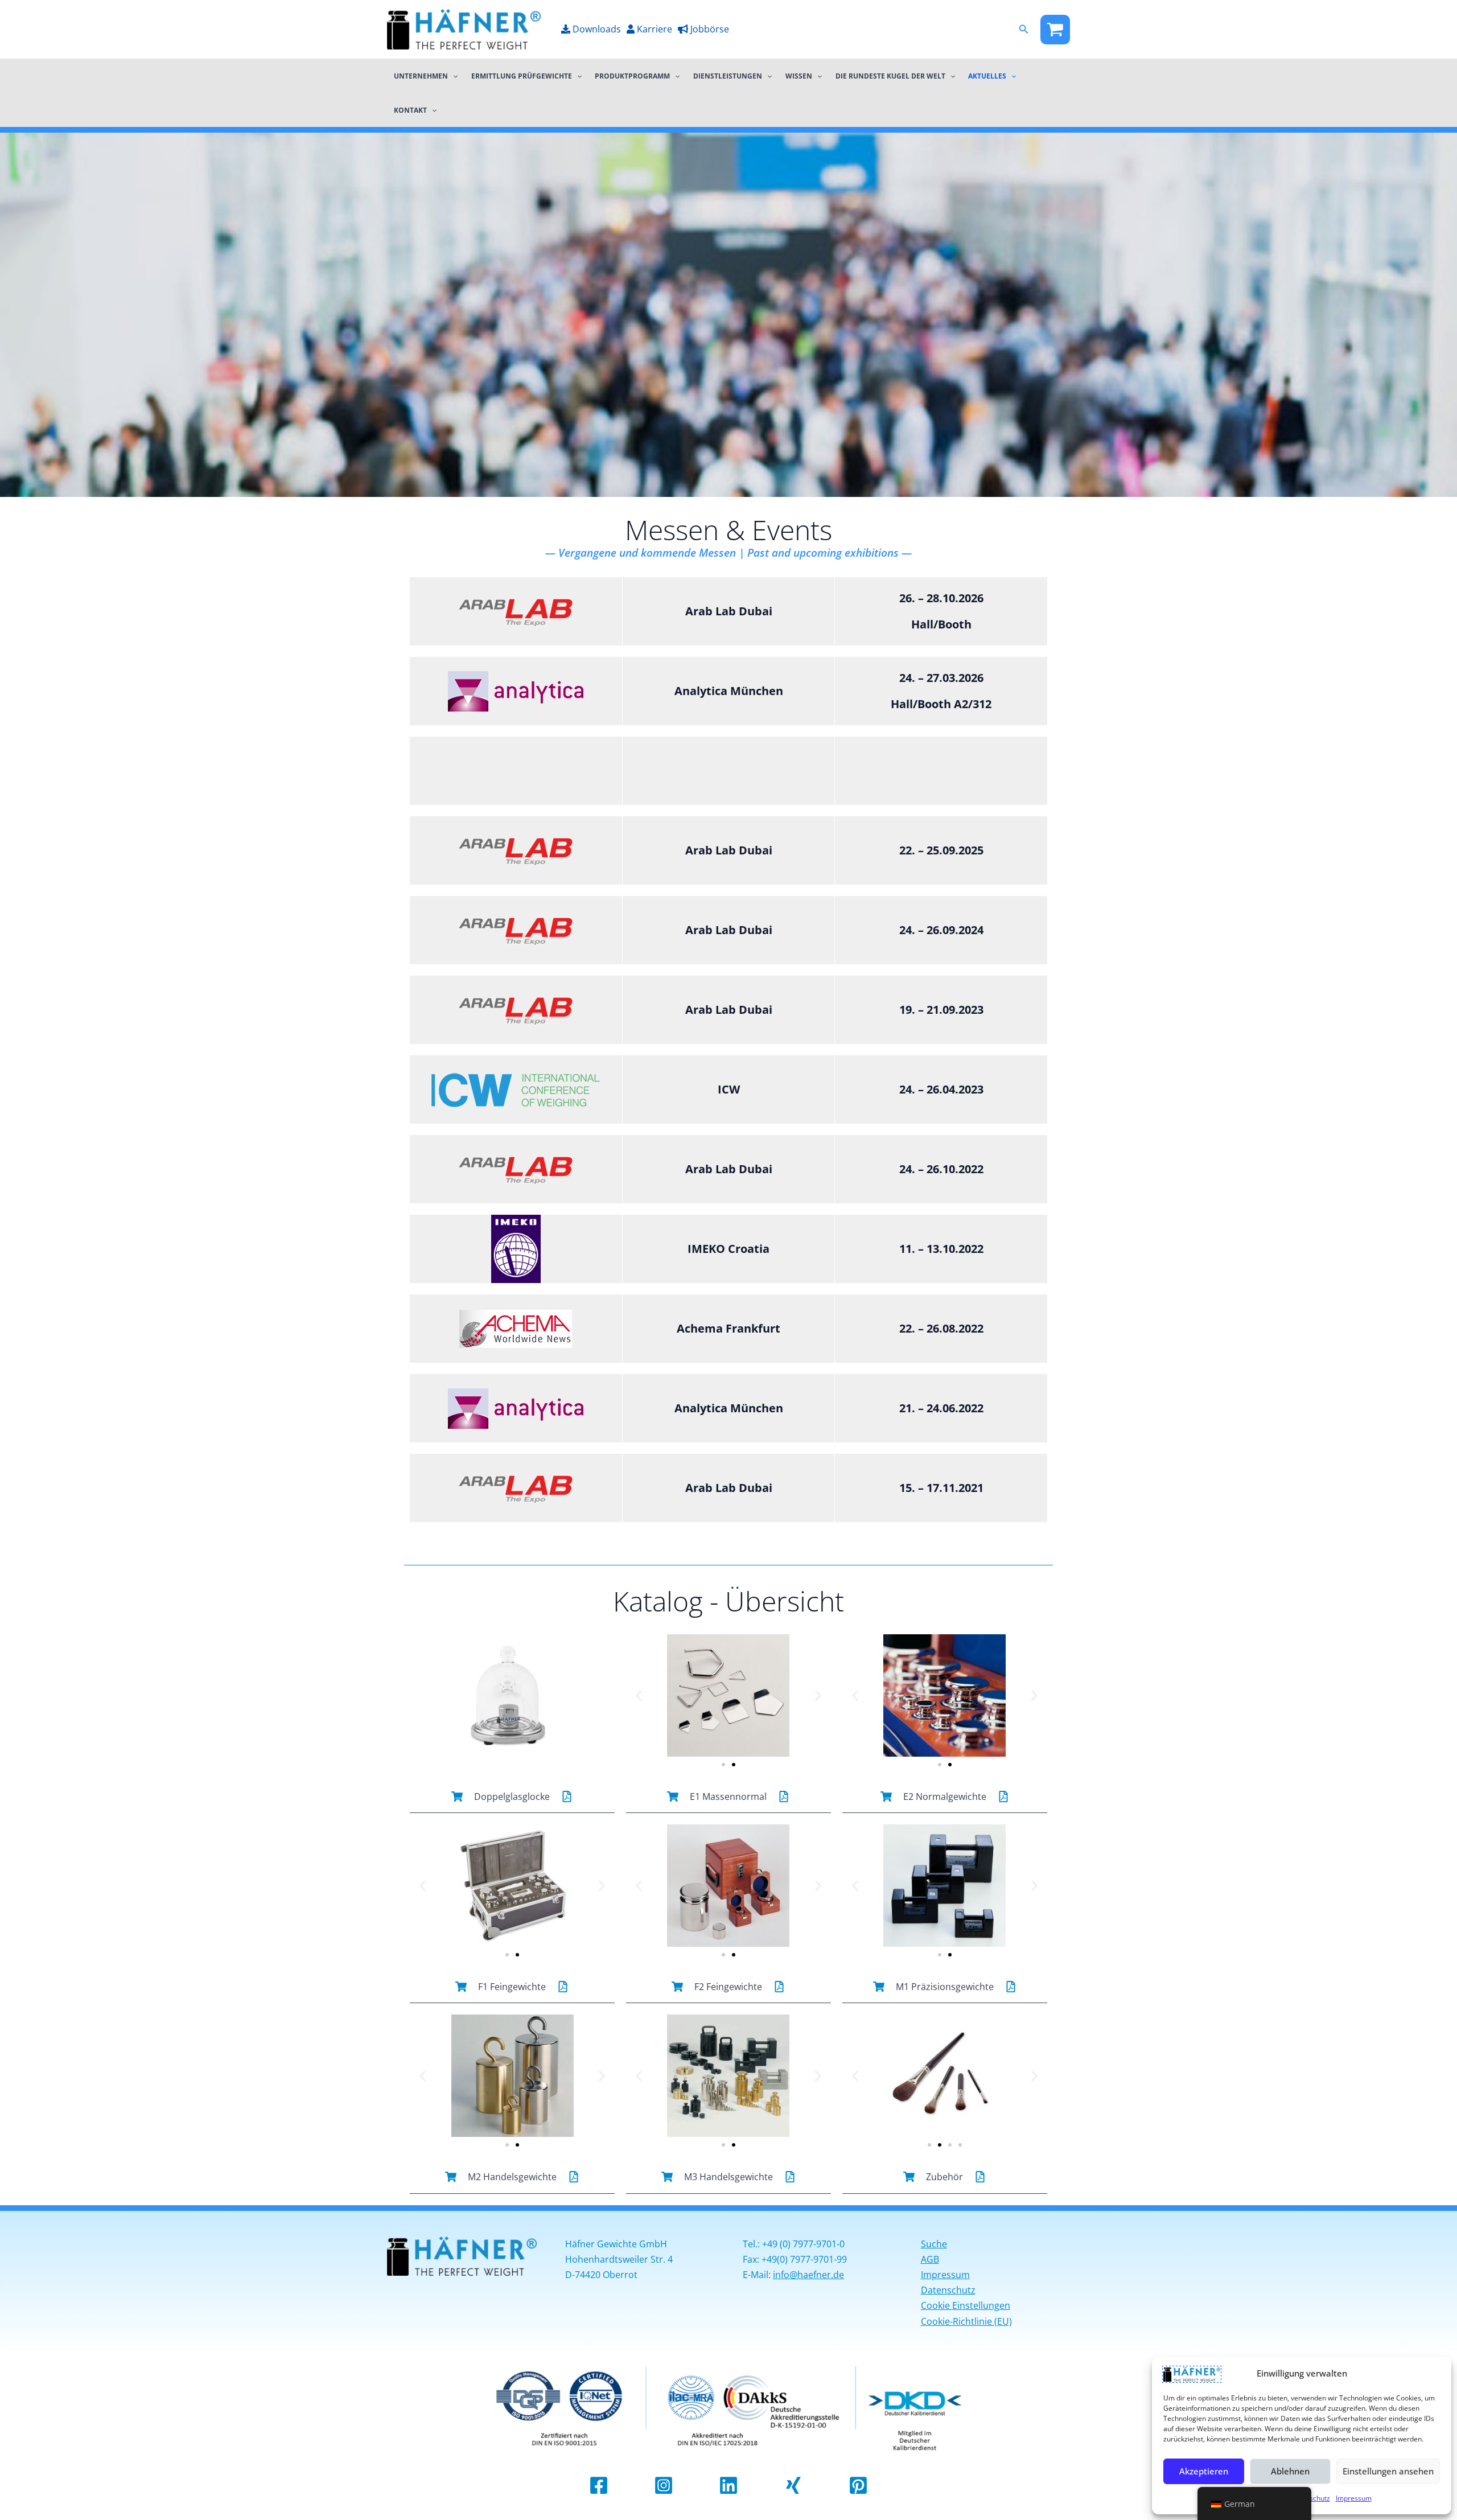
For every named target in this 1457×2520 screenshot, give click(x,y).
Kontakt (410, 110)
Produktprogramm (632, 76)
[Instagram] (664, 2485)
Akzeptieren (1204, 2471)
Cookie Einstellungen (966, 2305)
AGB (930, 2259)
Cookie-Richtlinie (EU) (966, 2321)
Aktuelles (987, 76)
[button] (1024, 30)
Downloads (596, 29)
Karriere (653, 29)
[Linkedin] (728, 2485)
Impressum (1354, 2498)
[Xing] (793, 2485)
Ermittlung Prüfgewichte (522, 76)
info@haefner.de (808, 2275)
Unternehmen (421, 76)
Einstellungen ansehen (1388, 2471)
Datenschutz (948, 2290)
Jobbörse (709, 29)
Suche (934, 2244)
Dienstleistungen (728, 76)
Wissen (799, 76)
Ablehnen (1290, 2471)
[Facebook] (1055, 30)
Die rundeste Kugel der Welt (890, 76)
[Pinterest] (858, 2485)
